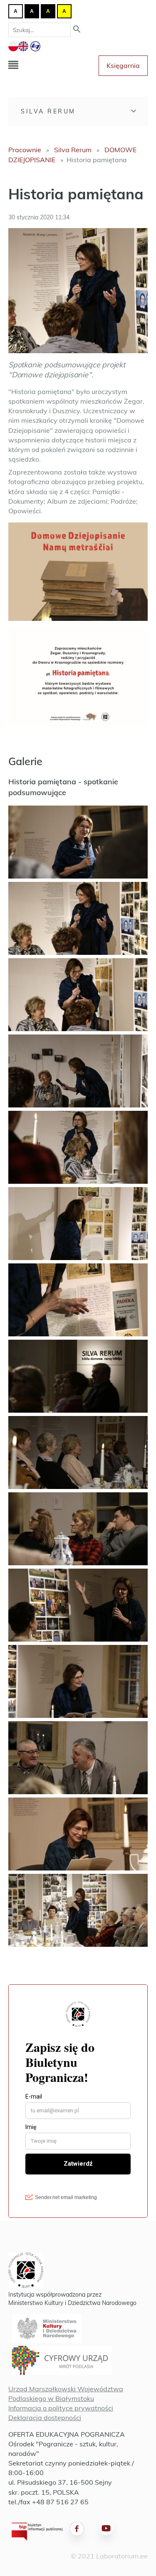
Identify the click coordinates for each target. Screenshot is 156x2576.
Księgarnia (123, 65)
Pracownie (25, 150)
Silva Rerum (48, 111)
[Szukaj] (77, 30)
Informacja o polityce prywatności (61, 2408)
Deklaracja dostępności (45, 2418)
